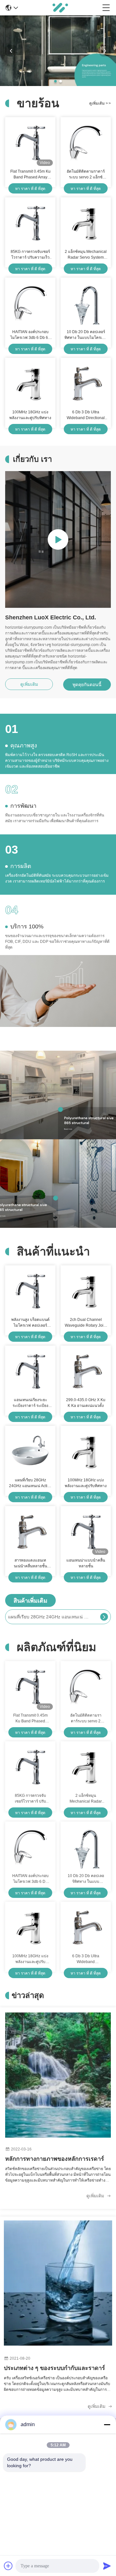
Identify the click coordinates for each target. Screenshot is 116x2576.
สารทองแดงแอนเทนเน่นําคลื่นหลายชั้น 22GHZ (30, 1564)
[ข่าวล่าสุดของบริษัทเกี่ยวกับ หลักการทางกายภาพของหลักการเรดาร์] (58, 2075)
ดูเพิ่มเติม (100, 103)
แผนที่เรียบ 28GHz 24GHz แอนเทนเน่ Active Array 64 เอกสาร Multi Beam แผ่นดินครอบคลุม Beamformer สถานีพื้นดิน (30, 1483)
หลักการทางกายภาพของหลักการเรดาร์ (55, 2159)
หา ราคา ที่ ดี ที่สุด (30, 189)
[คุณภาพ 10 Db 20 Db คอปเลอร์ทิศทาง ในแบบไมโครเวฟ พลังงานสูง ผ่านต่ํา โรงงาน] (86, 303)
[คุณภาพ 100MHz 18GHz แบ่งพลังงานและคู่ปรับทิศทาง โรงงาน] (30, 383)
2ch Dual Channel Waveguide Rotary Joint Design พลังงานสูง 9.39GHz (86, 1323)
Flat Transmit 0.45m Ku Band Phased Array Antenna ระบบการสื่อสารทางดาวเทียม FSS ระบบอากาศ (30, 175)
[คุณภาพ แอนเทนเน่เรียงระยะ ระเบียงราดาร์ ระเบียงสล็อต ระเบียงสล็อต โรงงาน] (30, 1371)
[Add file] (8, 2566)
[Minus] (107, 2425)
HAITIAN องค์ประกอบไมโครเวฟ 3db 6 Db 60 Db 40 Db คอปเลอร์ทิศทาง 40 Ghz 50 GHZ (30, 335)
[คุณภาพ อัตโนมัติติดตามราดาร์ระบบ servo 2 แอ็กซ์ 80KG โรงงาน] (86, 143)
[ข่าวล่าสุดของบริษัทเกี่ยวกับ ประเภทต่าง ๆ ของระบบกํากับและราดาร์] (58, 2283)
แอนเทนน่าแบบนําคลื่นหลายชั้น (86, 1563)
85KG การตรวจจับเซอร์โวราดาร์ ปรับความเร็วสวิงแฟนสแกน (30, 255)
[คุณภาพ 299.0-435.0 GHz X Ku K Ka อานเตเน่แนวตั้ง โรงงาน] (86, 1371)
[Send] (107, 2566)
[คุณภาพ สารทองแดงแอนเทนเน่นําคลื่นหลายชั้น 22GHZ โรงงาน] (30, 1532)
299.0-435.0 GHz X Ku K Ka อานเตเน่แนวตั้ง (86, 1403)
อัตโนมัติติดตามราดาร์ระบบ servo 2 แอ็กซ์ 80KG (86, 175)
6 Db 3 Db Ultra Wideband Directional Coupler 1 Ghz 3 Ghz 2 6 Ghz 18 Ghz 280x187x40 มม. (86, 415)
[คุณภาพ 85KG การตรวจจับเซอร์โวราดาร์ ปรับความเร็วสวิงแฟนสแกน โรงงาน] (30, 223)
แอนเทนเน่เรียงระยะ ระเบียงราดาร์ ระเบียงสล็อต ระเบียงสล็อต (30, 1403)
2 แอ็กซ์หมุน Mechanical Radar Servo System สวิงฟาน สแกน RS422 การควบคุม (86, 255)
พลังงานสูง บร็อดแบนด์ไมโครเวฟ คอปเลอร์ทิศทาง (30, 1323)
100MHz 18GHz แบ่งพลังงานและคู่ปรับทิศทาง (30, 415)
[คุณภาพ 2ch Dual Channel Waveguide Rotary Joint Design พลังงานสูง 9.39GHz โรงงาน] (86, 1291)
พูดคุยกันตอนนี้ (87, 685)
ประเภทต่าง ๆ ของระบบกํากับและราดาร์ (54, 2368)
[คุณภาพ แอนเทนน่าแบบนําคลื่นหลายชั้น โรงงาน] (86, 1532)
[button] (55, 81)
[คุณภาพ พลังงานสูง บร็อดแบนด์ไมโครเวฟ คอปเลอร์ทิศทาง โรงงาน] (30, 1291)
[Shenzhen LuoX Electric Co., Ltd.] (60, 8)
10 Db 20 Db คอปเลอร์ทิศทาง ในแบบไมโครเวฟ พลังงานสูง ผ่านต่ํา (86, 335)
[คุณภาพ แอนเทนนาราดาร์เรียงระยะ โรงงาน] (58, 84)
